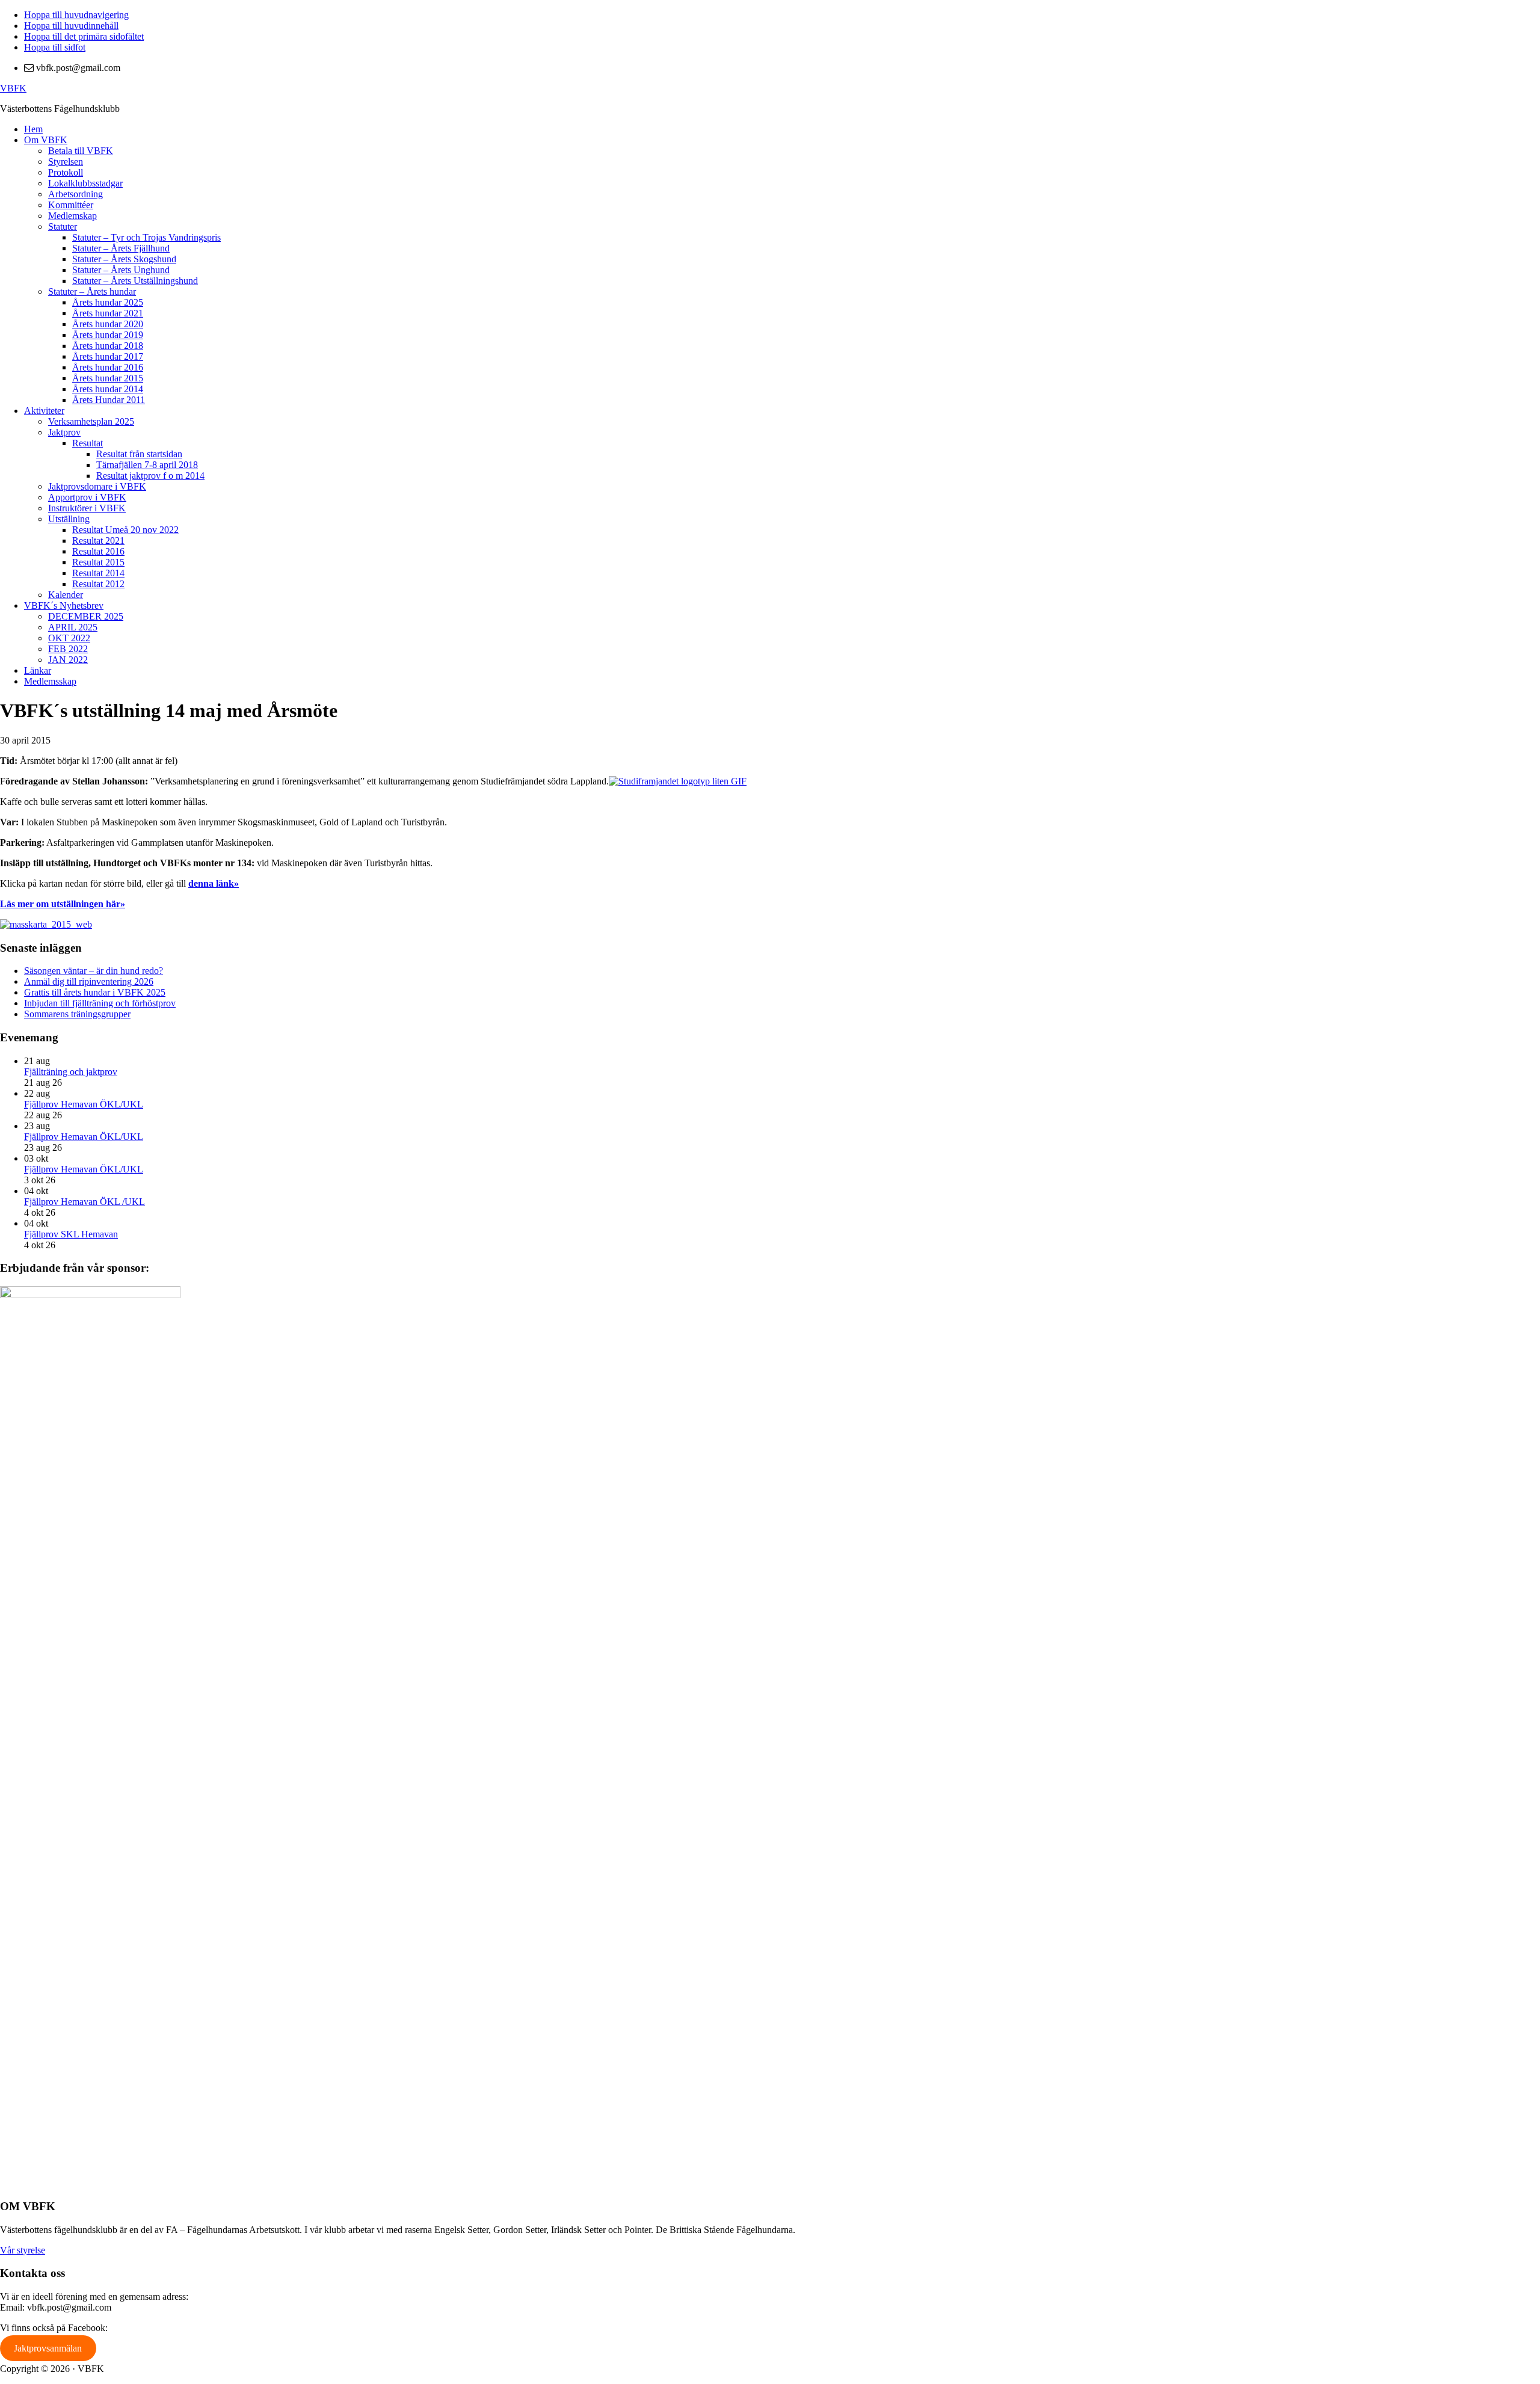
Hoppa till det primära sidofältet (84, 36)
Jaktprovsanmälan (48, 2348)
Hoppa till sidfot (55, 47)
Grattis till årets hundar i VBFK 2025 (95, 992)
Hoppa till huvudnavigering (76, 15)
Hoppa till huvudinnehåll (71, 26)
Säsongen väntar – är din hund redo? (94, 971)
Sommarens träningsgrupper (77, 1014)
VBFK (13, 88)
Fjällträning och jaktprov (71, 1072)
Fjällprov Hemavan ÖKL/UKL (84, 1104)
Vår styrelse (23, 2250)
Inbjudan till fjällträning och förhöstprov (100, 1003)
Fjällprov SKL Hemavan (71, 1234)
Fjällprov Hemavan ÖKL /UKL (85, 1202)
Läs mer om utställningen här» (63, 904)
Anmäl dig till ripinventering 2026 (89, 981)
